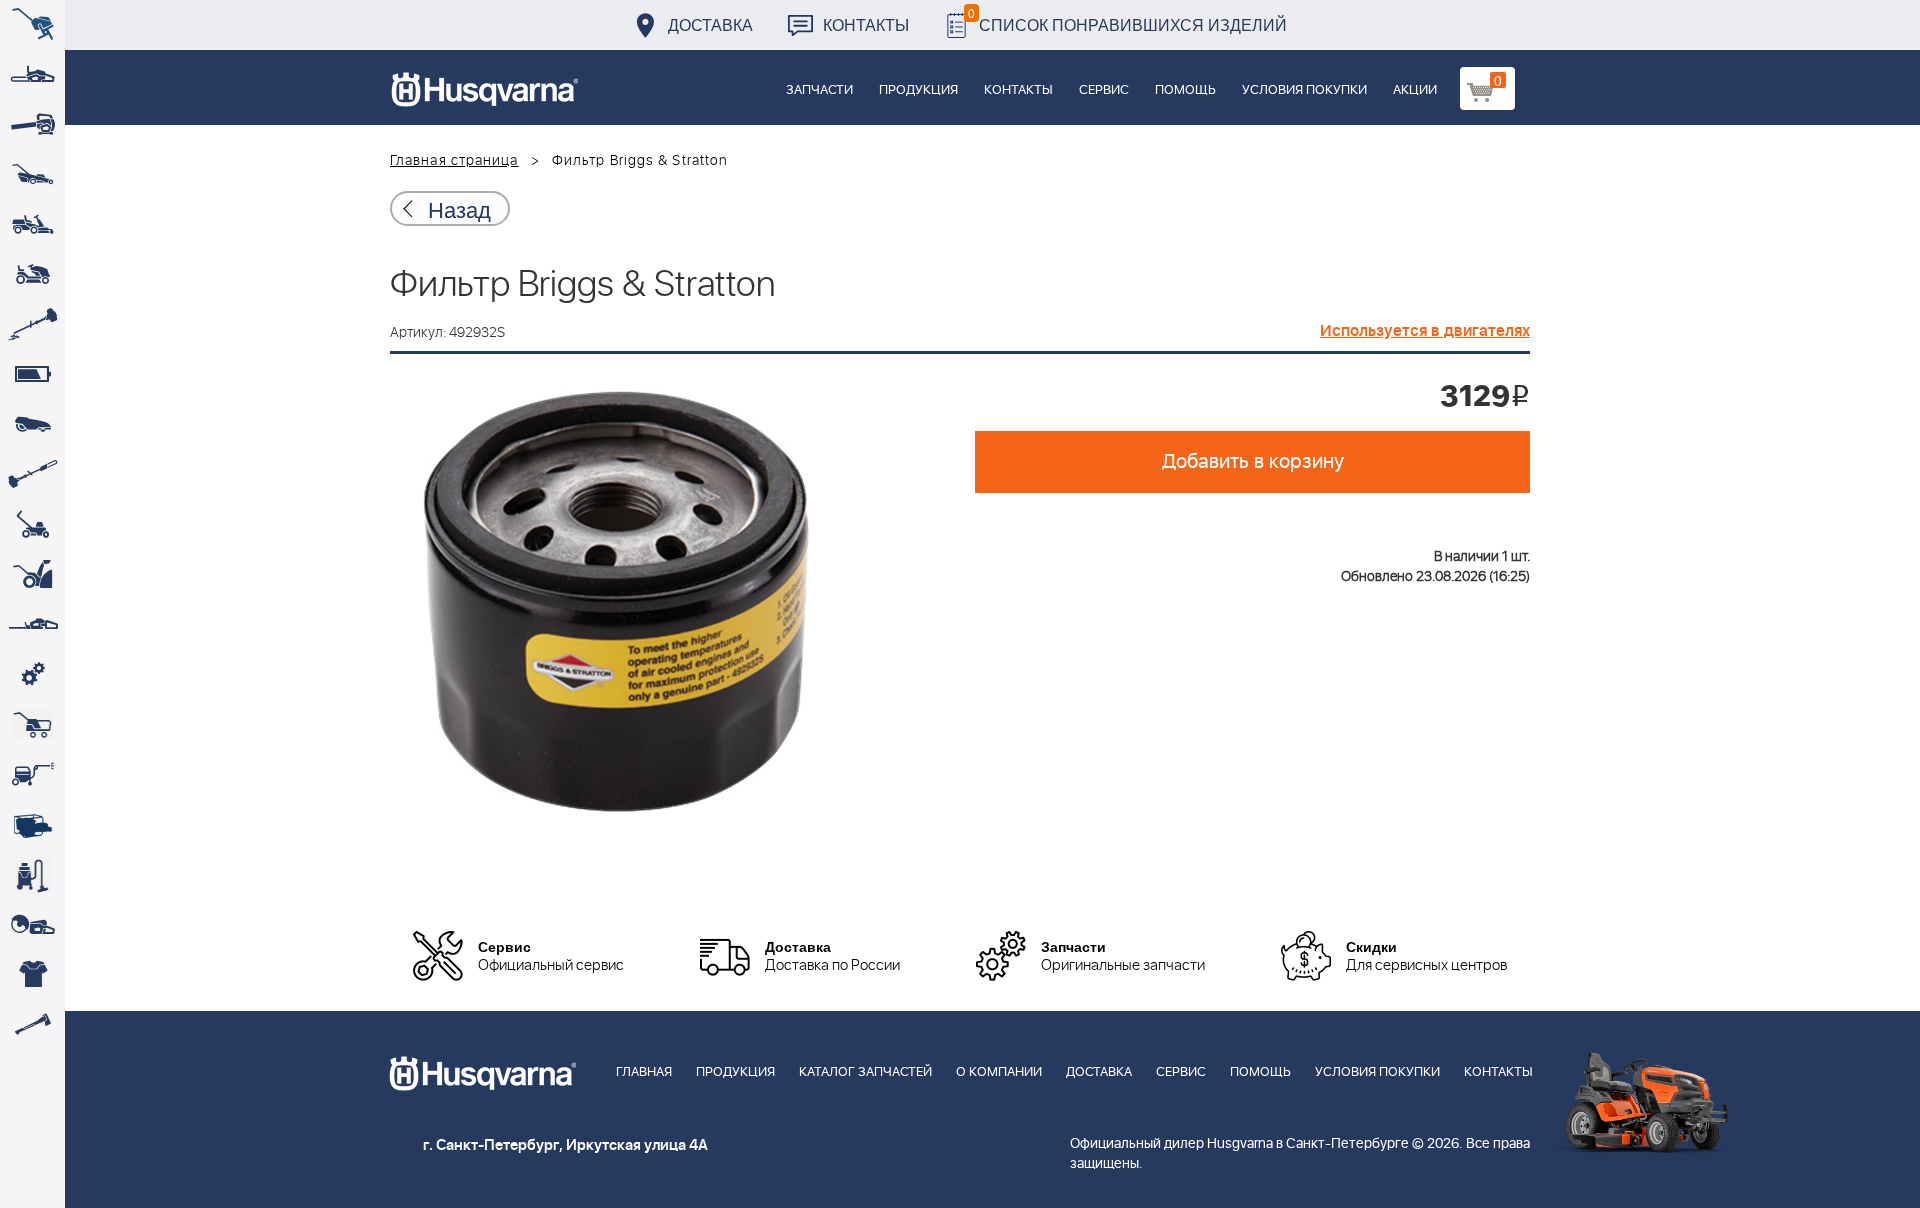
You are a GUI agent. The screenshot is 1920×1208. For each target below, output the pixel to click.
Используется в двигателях (1425, 331)
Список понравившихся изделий (1127, 19)
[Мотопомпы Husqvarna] (32, 825)
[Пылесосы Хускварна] (32, 875)
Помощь (1185, 90)
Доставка (710, 24)
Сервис (1104, 90)
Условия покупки (1304, 90)
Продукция (918, 90)
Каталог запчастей (865, 1072)
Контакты (866, 24)
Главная (644, 1072)
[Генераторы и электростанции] (32, 725)
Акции (1415, 90)
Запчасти (819, 90)
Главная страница (454, 161)
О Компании (999, 1072)
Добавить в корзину (1253, 462)
